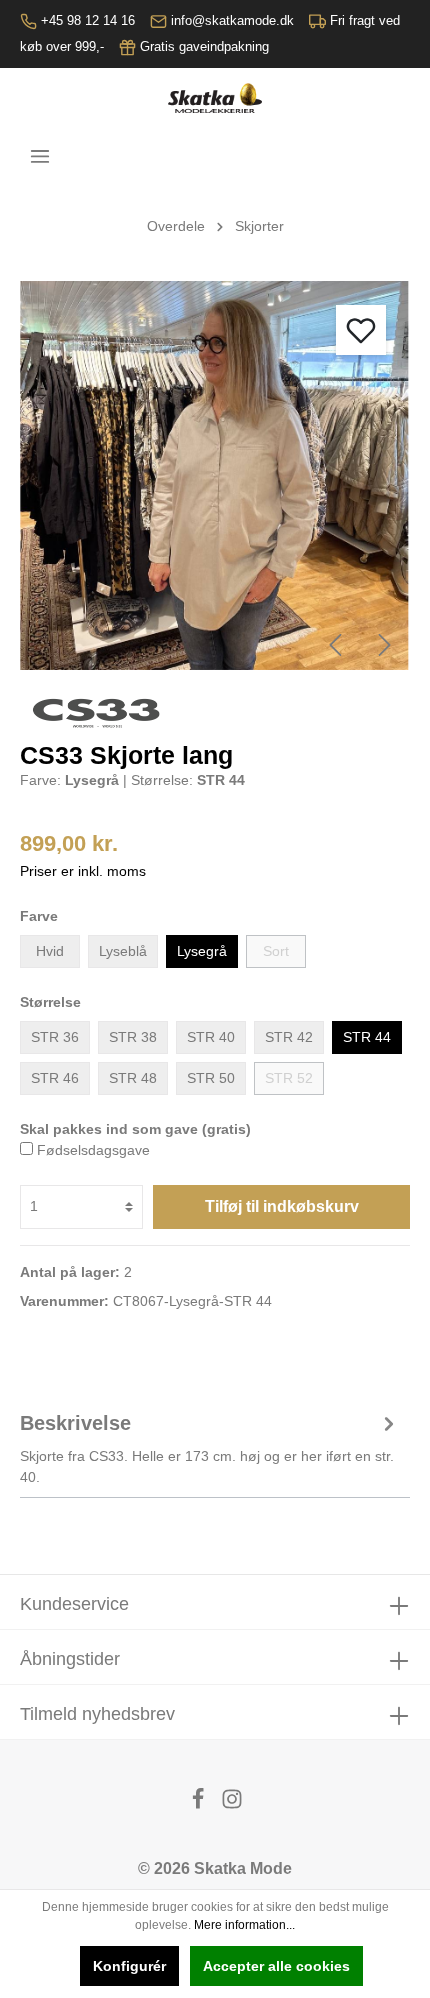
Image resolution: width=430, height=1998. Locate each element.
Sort (276, 951)
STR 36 (55, 1037)
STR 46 (55, 1078)
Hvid (50, 951)
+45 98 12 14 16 (88, 20)
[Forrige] (335, 645)
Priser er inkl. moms (83, 871)
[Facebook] (200, 1804)
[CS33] (100, 712)
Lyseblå (123, 951)
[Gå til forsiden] (214, 98)
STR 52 (289, 1078)
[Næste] (385, 645)
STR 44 (367, 1037)
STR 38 (133, 1037)
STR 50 (211, 1078)
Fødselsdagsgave (93, 1150)
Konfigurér (129, 1966)
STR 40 (211, 1037)
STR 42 (289, 1037)
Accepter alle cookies (276, 1966)
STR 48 (133, 1078)
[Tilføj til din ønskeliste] (361, 330)
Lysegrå (202, 951)
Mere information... (244, 1925)
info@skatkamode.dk (232, 20)
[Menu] (40, 156)
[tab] (210, 1446)
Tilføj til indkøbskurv (282, 1206)
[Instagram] (232, 1804)
